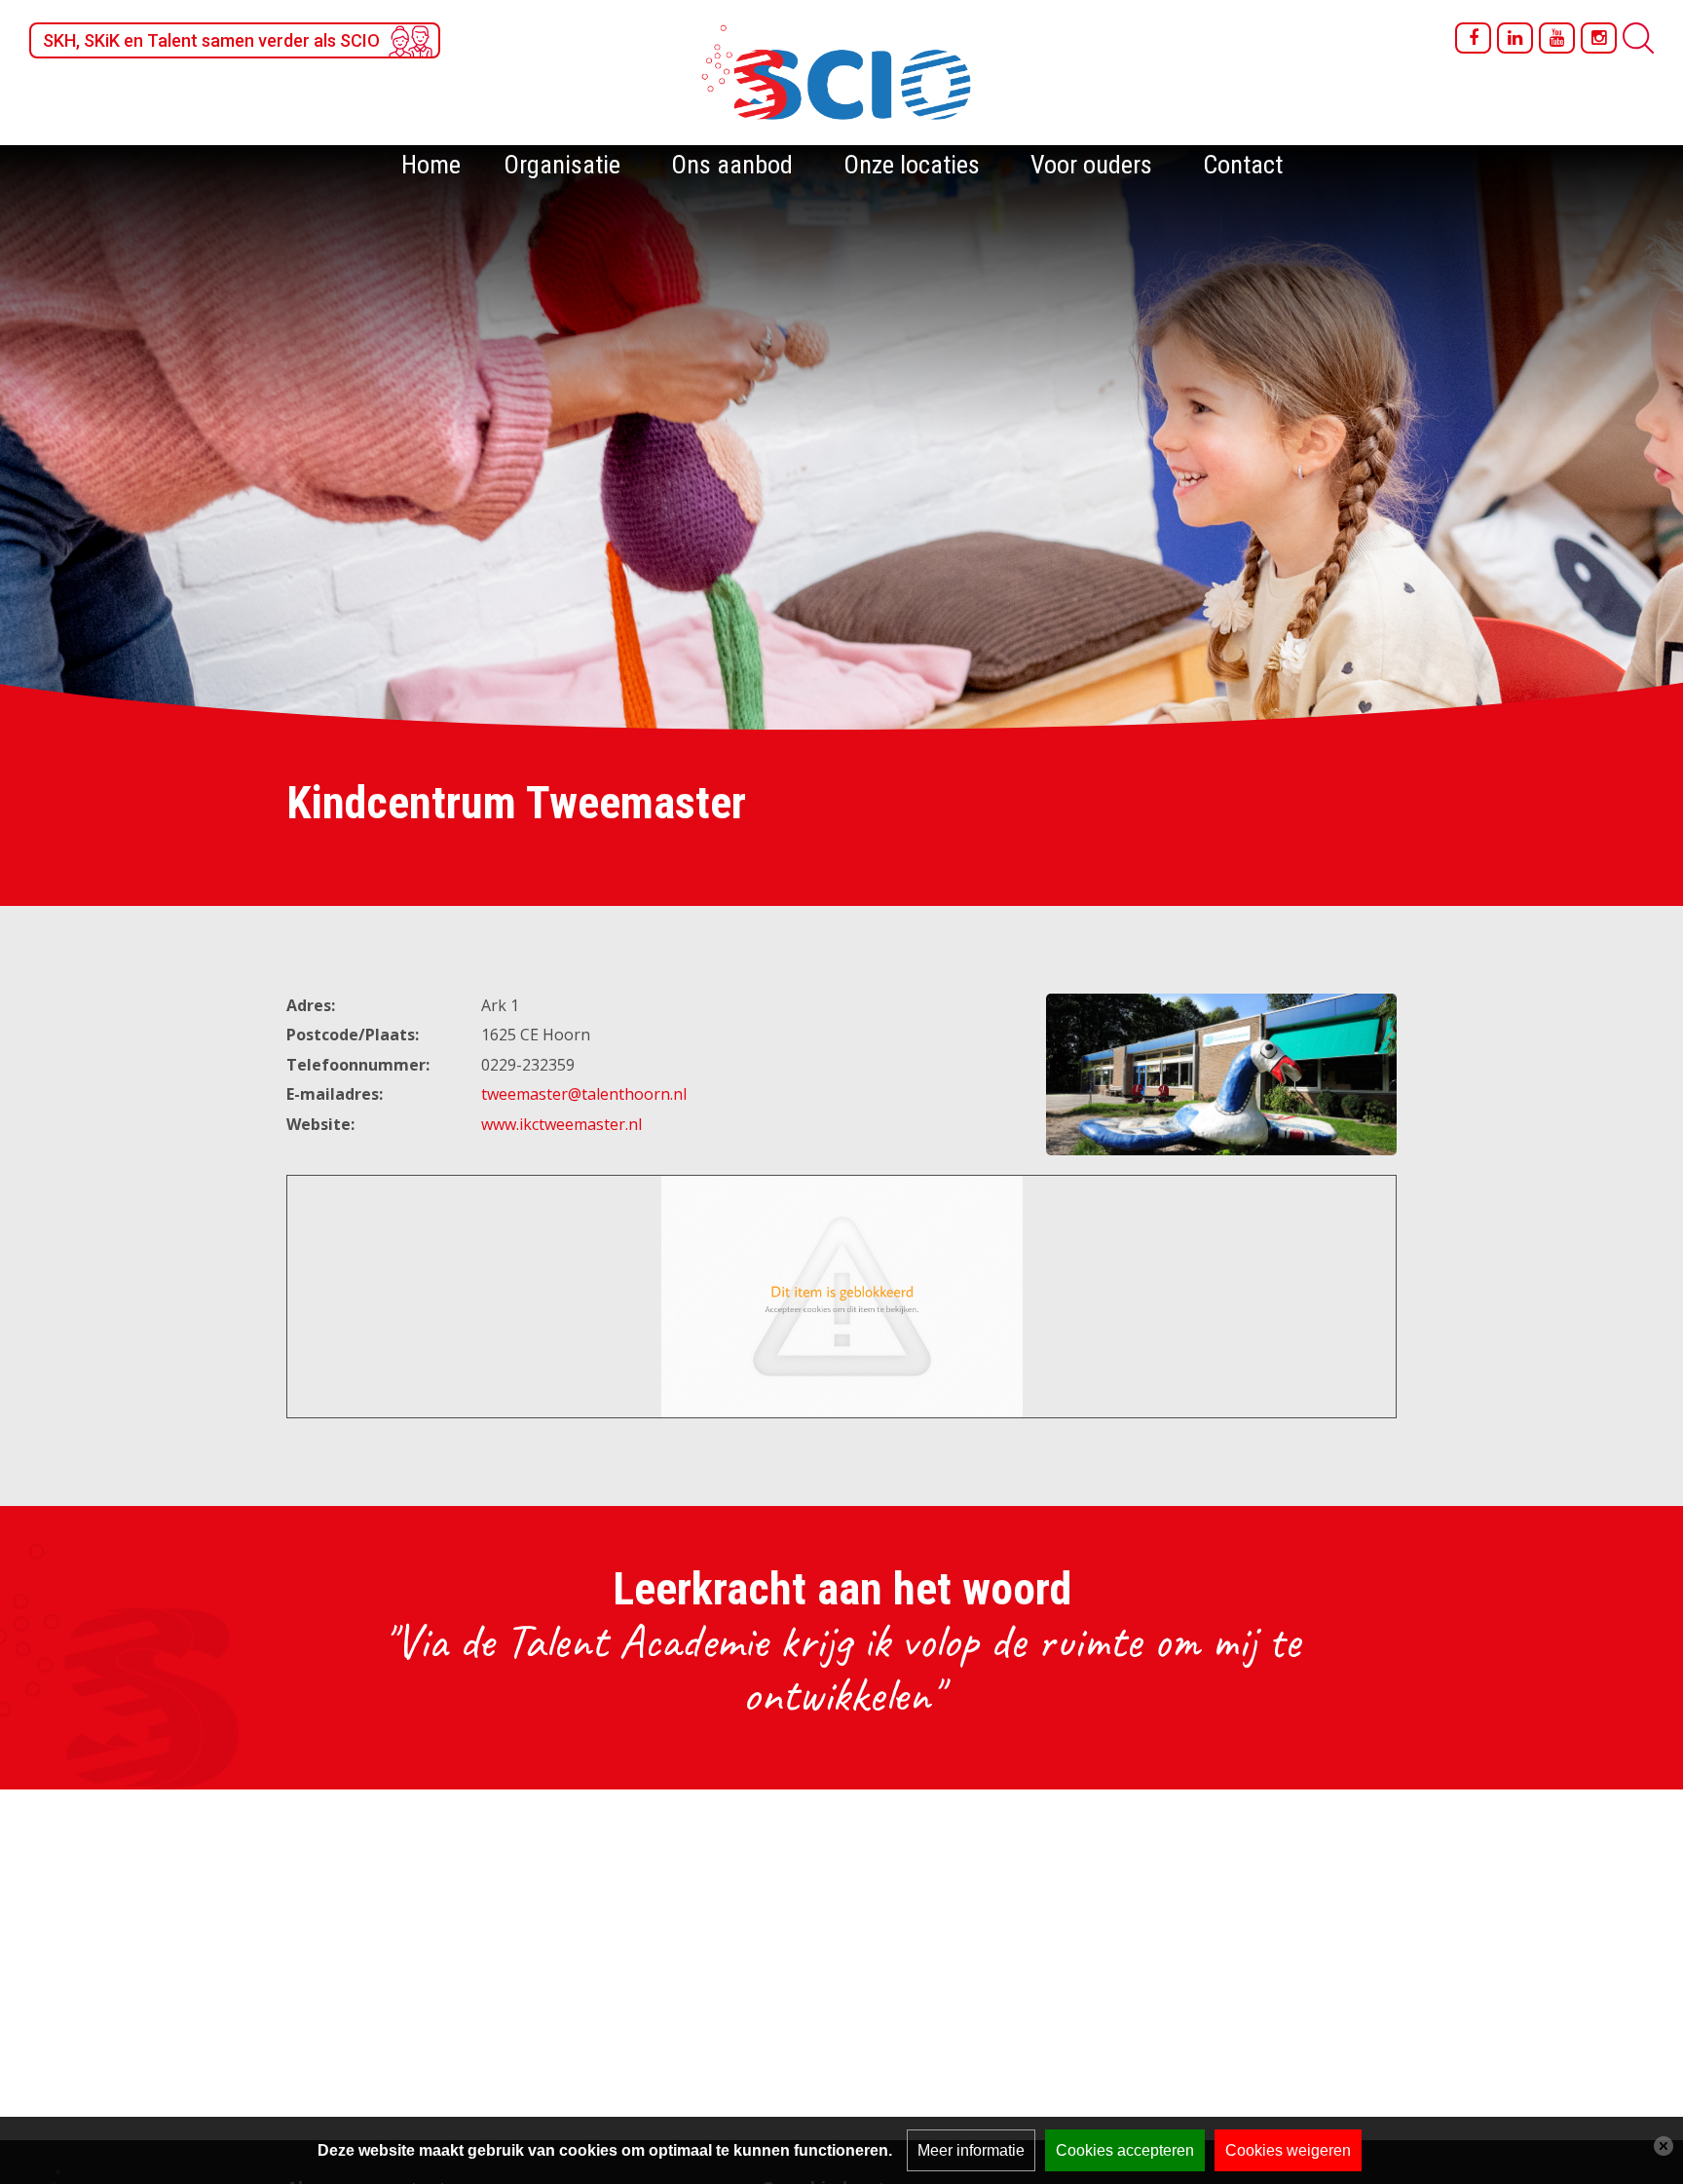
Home (431, 165)
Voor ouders (1091, 165)
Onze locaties (912, 165)
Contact (1243, 165)
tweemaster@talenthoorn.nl (584, 1094)
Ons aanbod (732, 165)
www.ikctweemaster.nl (561, 1124)
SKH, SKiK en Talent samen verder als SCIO (211, 40)
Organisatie (562, 165)
